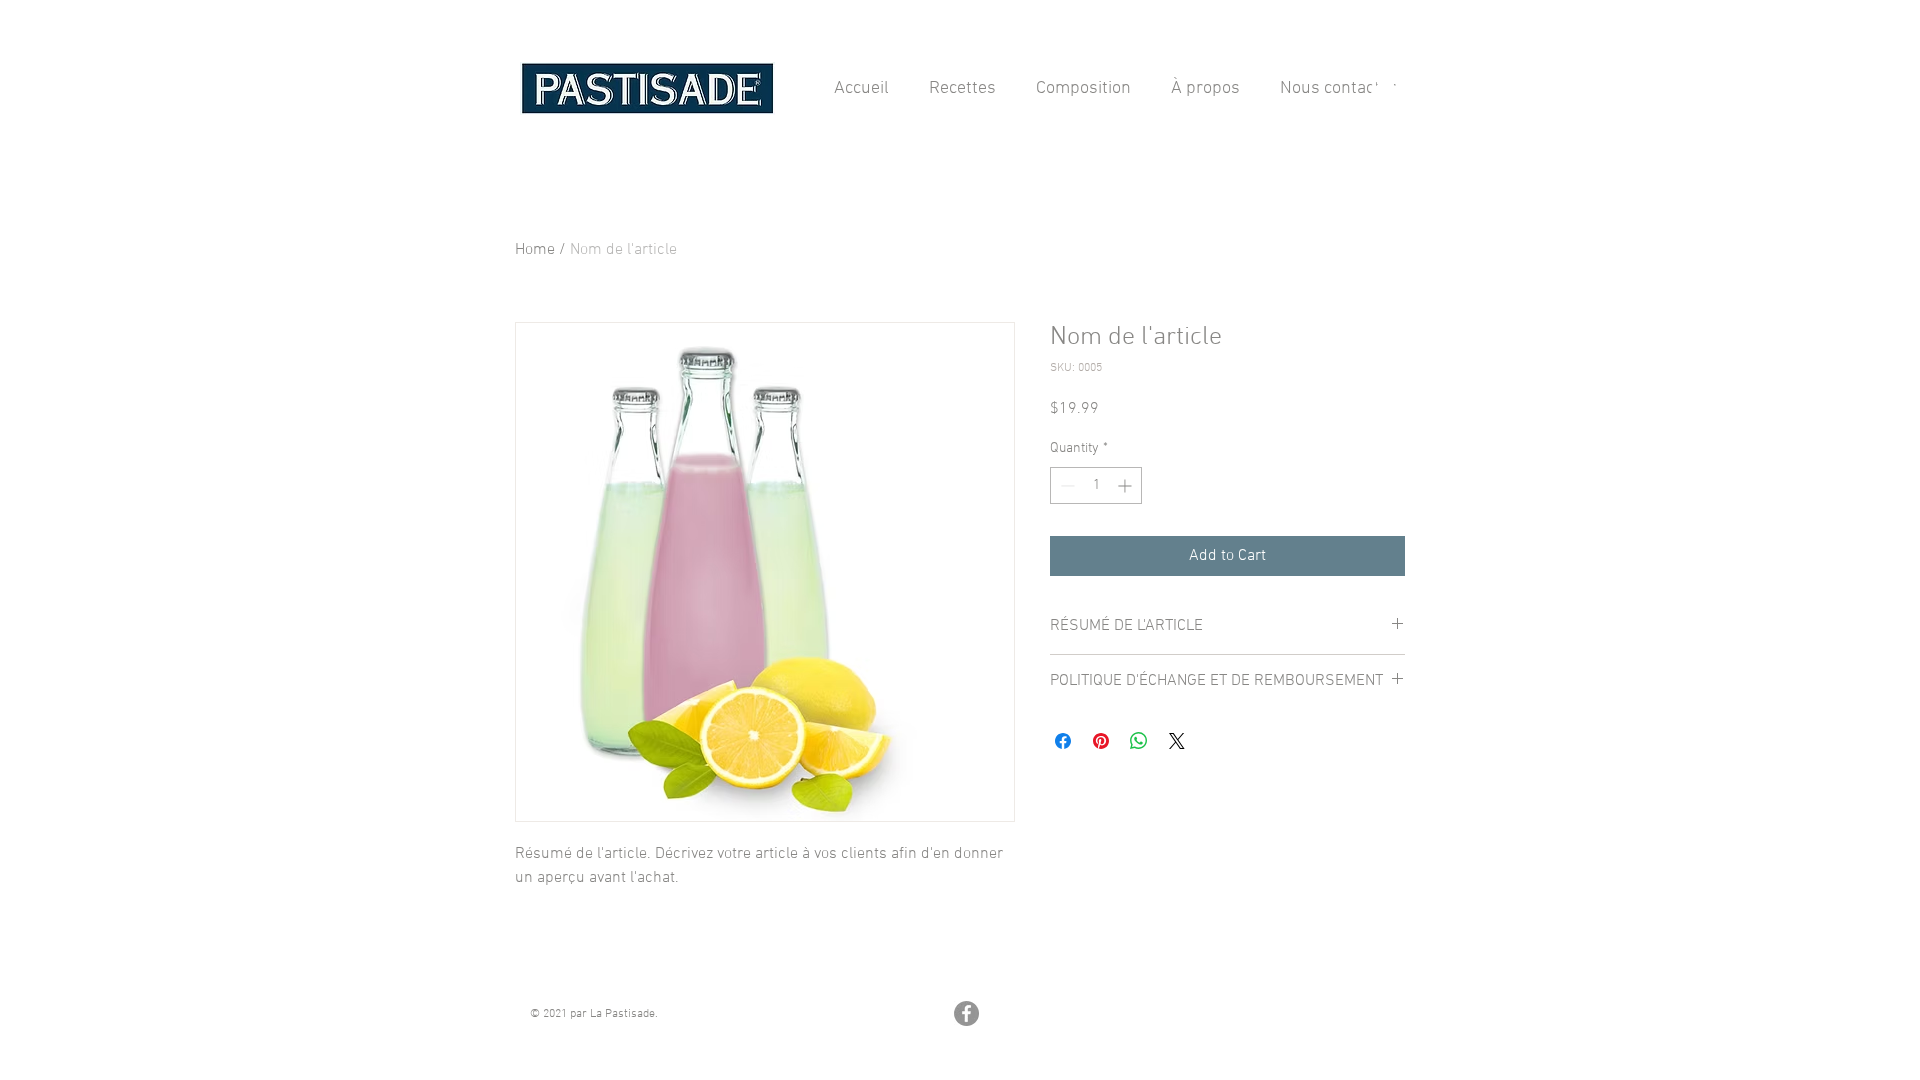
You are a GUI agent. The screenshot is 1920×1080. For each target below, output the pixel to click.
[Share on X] (1177, 741)
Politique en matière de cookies (815, 968)
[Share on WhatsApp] (1139, 741)
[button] (1383, 87)
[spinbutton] (1096, 485)
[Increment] (1126, 485)
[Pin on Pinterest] (1101, 741)
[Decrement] (1065, 485)
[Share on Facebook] (1063, 741)
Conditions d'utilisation (1318, 968)
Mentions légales (572, 968)
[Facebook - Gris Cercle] (966, 1013)
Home (535, 250)
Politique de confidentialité (1083, 968)
